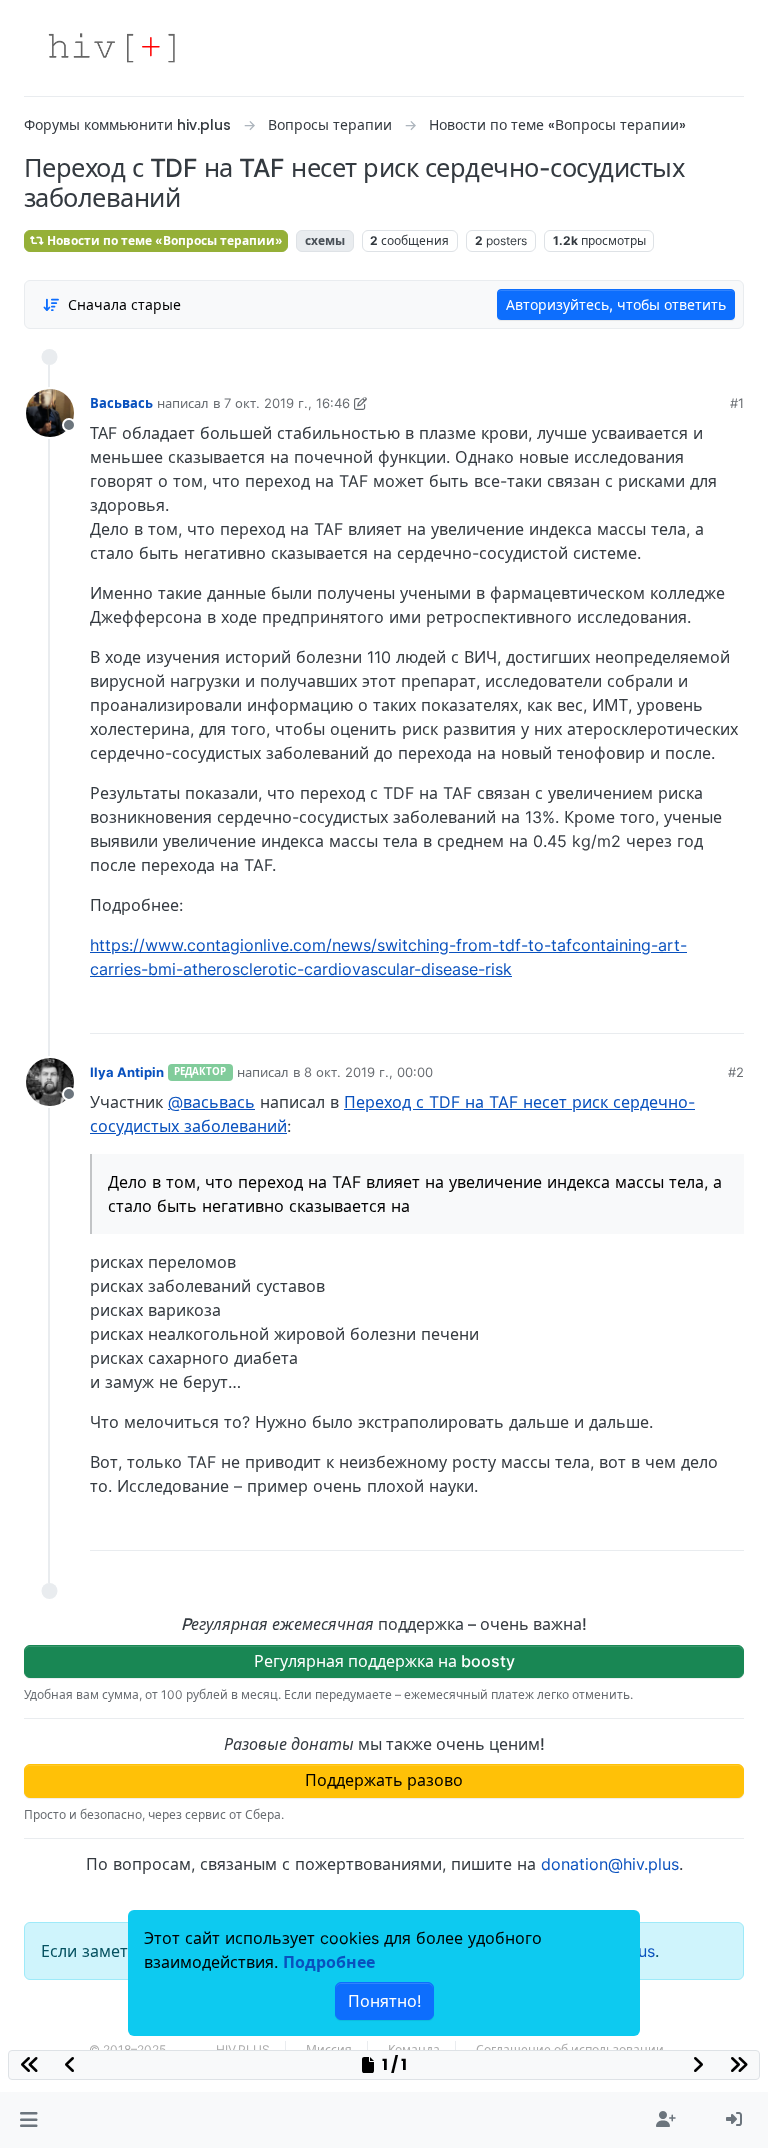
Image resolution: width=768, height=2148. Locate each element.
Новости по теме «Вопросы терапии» (163, 240)
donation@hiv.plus (610, 1864)
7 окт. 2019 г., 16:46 (287, 403)
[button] (28, 2120)
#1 (737, 403)
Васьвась (121, 403)
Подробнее (329, 1962)
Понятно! (384, 2001)
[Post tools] (728, 1011)
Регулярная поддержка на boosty (384, 1661)
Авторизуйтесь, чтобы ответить (616, 304)
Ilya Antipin (127, 1072)
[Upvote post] (624, 1011)
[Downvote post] (690, 1011)
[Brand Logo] (112, 48)
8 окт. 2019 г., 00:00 (368, 1072)
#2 (736, 1072)
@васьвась (211, 1102)
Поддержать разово (384, 1780)
